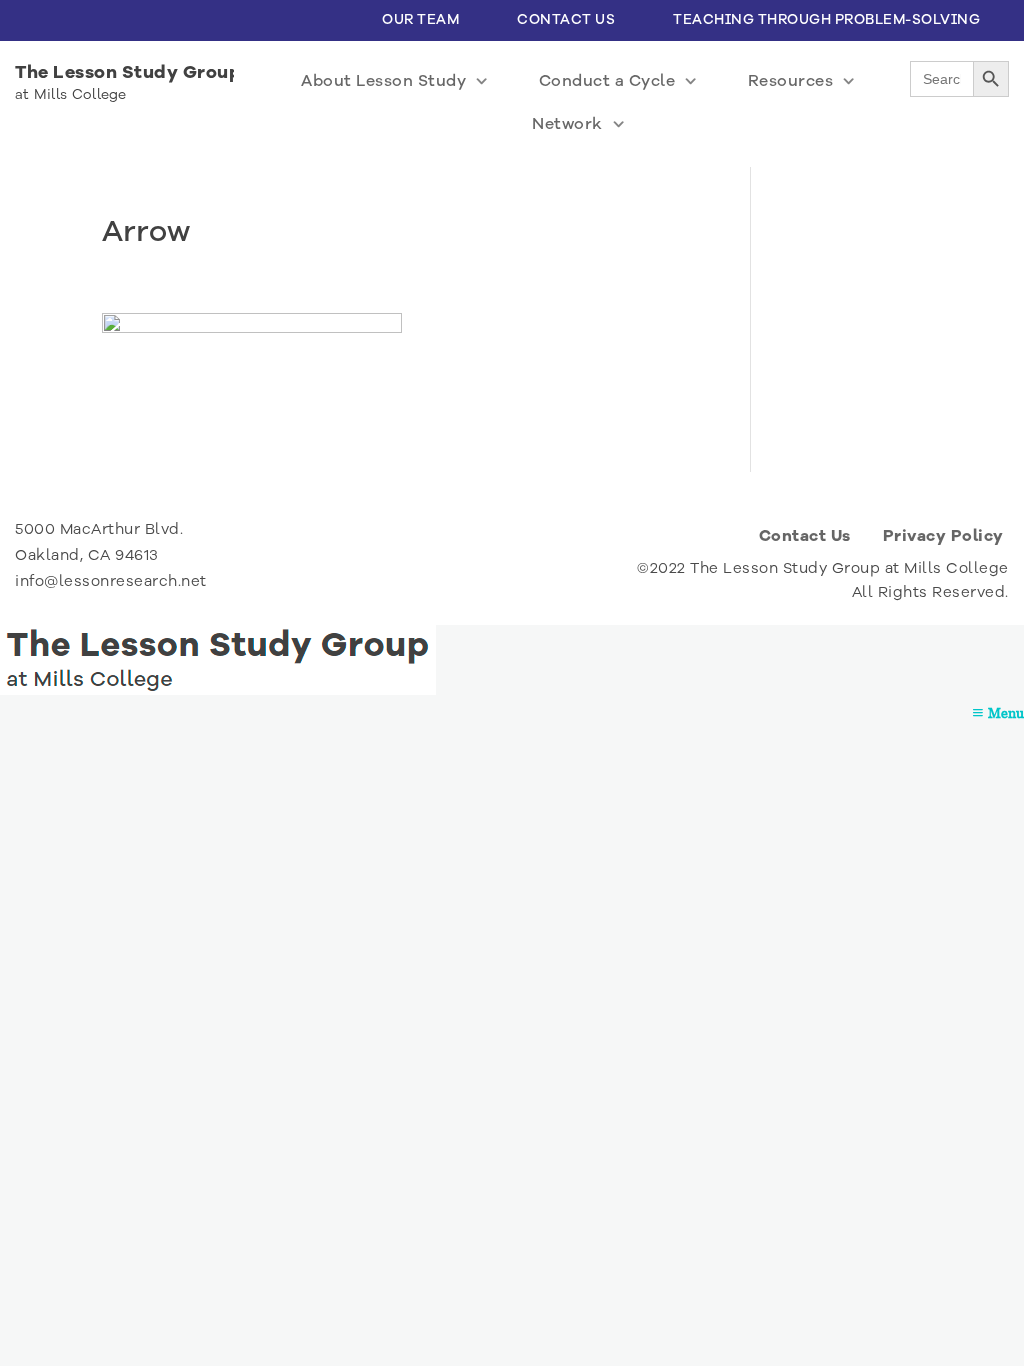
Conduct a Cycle (607, 81)
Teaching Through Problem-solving (826, 19)
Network (567, 124)
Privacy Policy (943, 536)
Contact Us (566, 19)
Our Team (420, 19)
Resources (791, 81)
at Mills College (71, 94)
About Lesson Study (383, 81)
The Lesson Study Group (128, 72)
